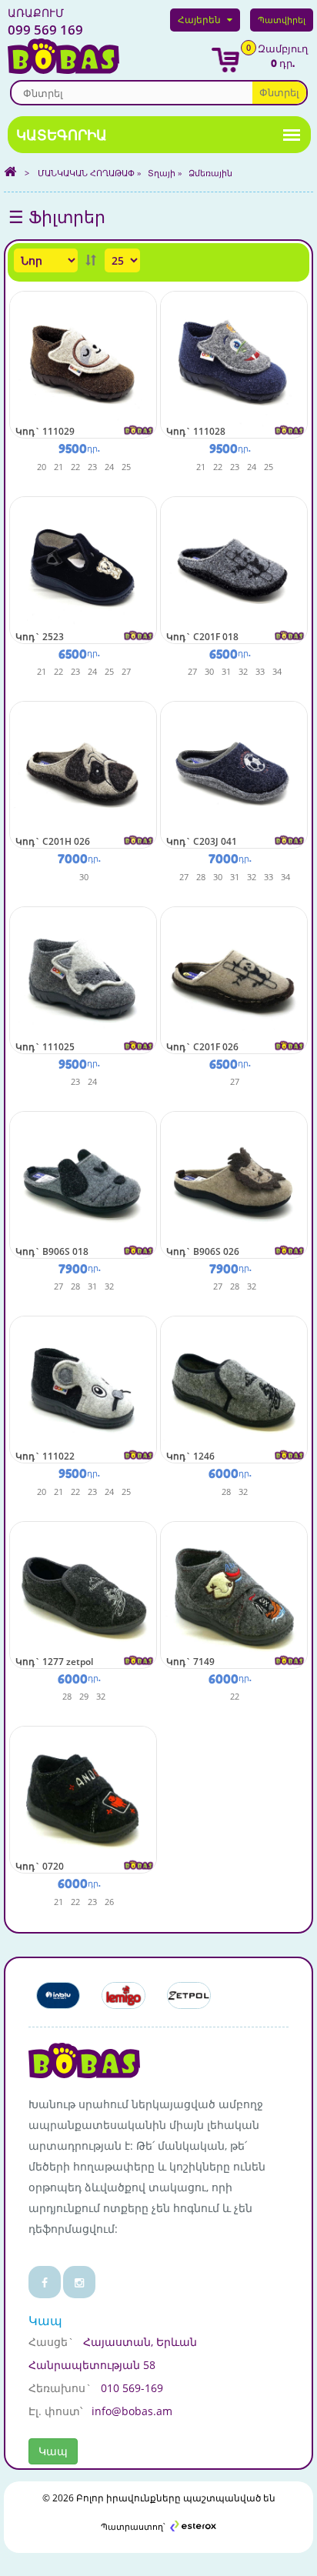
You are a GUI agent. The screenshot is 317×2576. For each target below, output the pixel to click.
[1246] (234, 1388)
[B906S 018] (83, 1184)
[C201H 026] (83, 774)
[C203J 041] (234, 774)
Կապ (53, 2451)
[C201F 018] (234, 569)
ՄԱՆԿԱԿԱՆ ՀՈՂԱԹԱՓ (86, 173)
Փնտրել (279, 92)
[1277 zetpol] (83, 1594)
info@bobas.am (132, 2411)
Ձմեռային (210, 173)
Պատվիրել (282, 20)
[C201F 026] (234, 979)
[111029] (83, 364)
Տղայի (162, 173)
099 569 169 (45, 22)
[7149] (234, 1594)
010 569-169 (132, 2388)
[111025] (83, 979)
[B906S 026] (234, 1184)
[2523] (83, 569)
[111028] (234, 364)
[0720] (83, 1799)
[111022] (83, 1388)
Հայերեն (199, 20)
